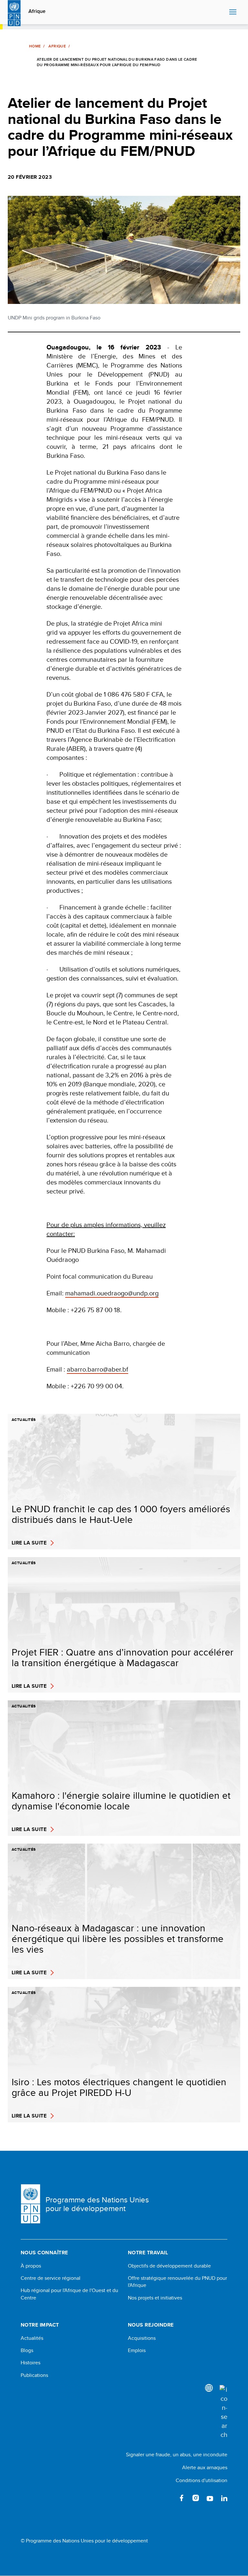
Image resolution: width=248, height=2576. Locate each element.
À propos (31, 2266)
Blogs (27, 2350)
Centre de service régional (51, 2278)
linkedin (224, 2498)
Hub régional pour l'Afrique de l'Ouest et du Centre (69, 2294)
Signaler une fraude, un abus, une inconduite (177, 2455)
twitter (167, 2498)
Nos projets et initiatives (155, 2298)
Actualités (32, 2338)
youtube (210, 2498)
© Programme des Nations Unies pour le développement (84, 2541)
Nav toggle (233, 12)
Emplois (137, 2350)
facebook (181, 2498)
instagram (196, 2498)
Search (223, 12)
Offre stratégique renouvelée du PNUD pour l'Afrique (177, 2282)
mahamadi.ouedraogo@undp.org (112, 1293)
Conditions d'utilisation (201, 2480)
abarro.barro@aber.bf (98, 1369)
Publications (34, 2375)
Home (35, 46)
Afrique (37, 11)
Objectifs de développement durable (169, 2266)
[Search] (223, 2412)
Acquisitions (142, 2338)
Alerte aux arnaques (205, 2467)
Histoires (31, 2363)
